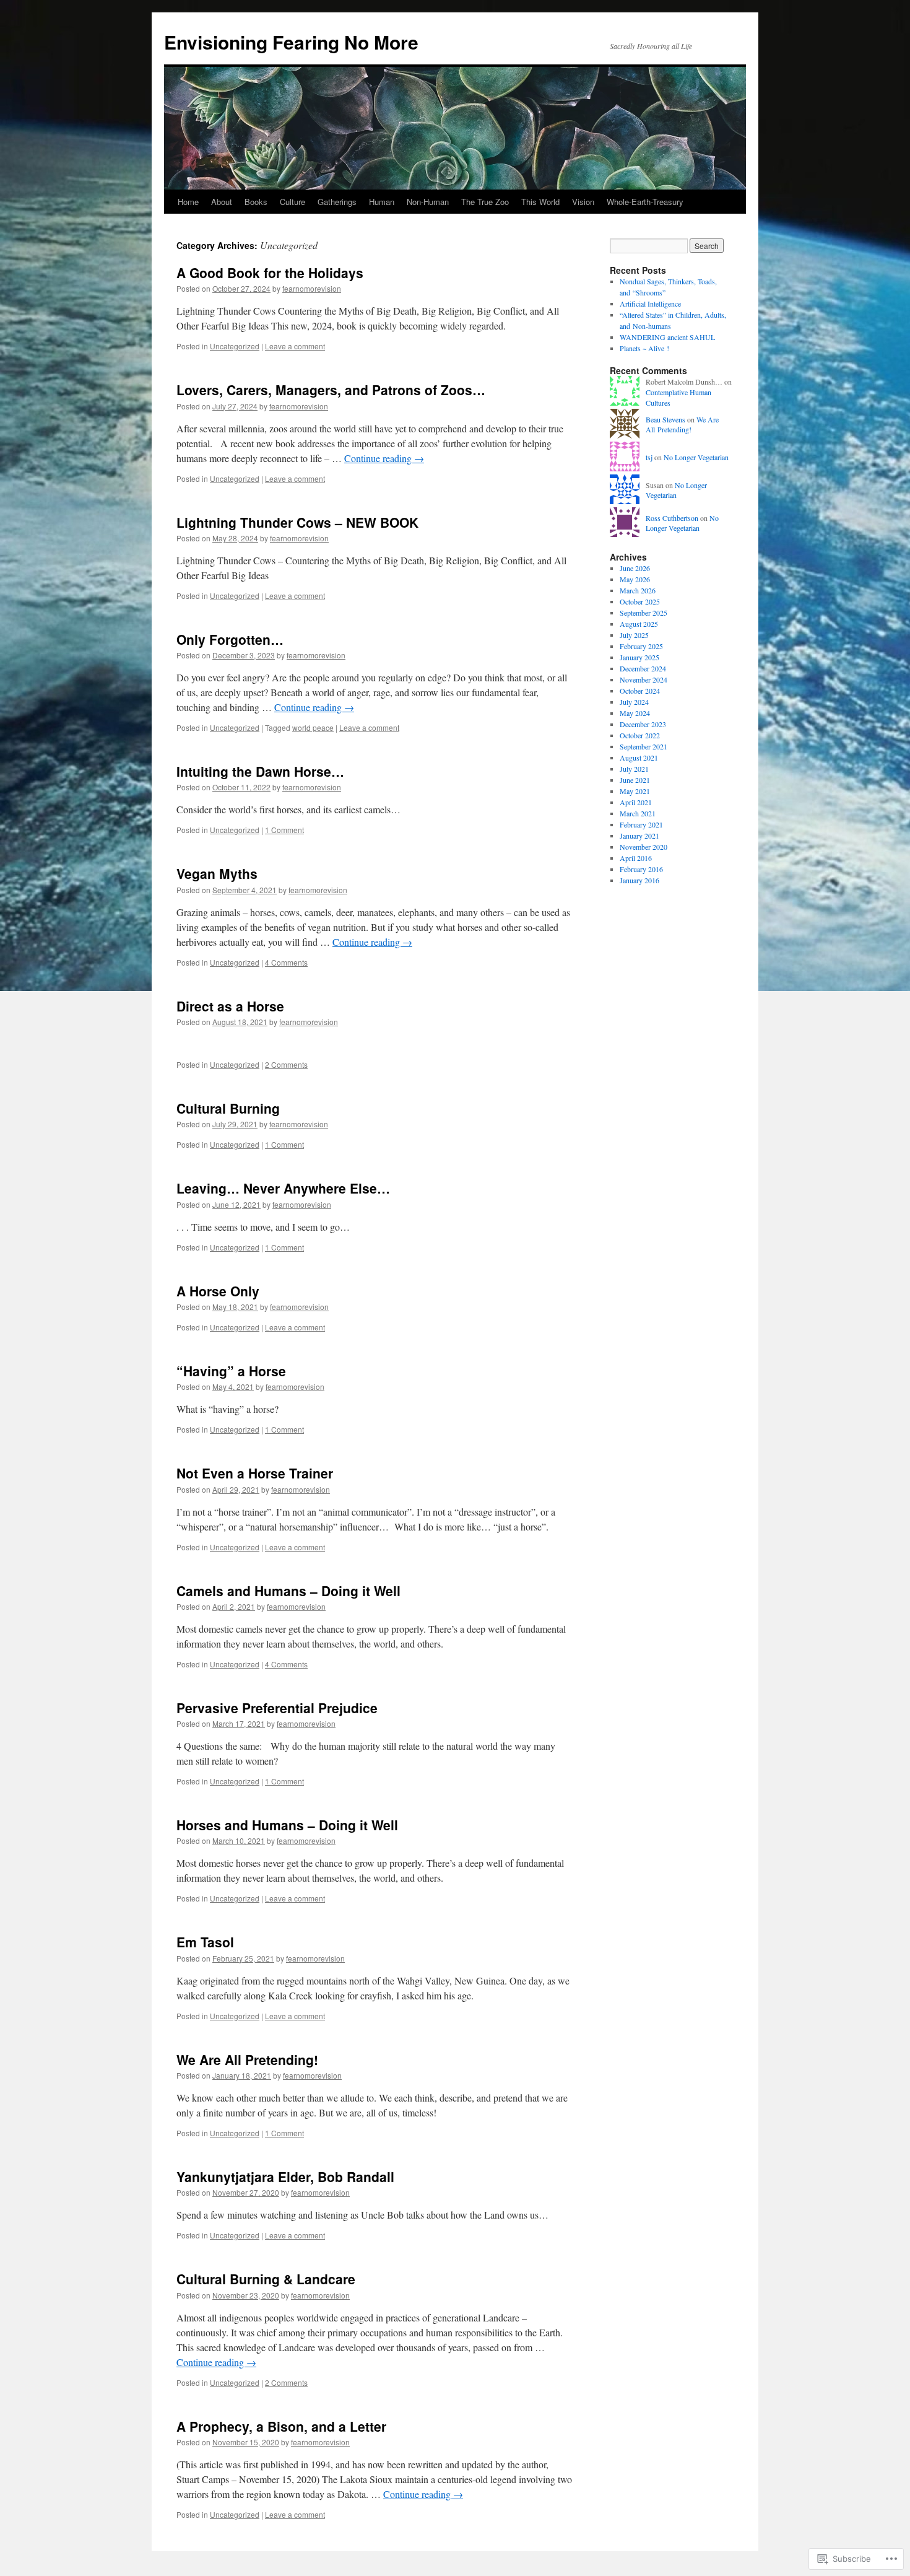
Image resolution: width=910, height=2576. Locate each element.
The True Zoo (485, 202)
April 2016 (636, 858)
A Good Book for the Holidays (270, 273)
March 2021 (638, 813)
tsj (649, 457)
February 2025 (641, 646)
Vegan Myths (217, 873)
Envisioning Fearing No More (291, 42)
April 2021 (636, 802)
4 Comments (286, 962)
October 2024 (640, 691)
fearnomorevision (312, 288)
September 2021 (643, 746)
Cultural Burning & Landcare (266, 2279)
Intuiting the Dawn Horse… (260, 771)
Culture (292, 202)
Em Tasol (205, 1942)
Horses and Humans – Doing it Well (287, 1825)
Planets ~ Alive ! (644, 348)
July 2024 (634, 702)
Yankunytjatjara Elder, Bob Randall (285, 2177)
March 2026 (638, 590)
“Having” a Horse (231, 1371)
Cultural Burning (228, 1108)
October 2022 (640, 735)
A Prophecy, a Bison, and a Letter (281, 2426)
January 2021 (639, 836)
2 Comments (286, 1064)
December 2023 (643, 724)
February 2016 (641, 869)
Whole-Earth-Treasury (645, 202)
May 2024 (635, 713)
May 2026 (635, 579)
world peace (313, 727)
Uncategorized (235, 346)
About (222, 202)
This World (540, 202)
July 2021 (634, 769)
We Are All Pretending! (247, 2059)
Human (382, 202)
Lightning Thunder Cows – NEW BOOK (297, 522)
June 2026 (635, 568)
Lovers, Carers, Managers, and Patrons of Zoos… (331, 390)
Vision (583, 202)
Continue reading (384, 458)
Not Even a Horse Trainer (255, 1473)
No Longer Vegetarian (696, 457)
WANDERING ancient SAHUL (667, 337)
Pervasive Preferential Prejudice (277, 1708)
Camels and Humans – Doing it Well (288, 1591)
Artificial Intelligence (650, 303)
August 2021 (639, 758)
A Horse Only (218, 1291)
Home (188, 202)
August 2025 (639, 624)
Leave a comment (295, 346)
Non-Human (428, 202)
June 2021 (635, 780)
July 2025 (634, 635)
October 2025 (640, 601)
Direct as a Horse (230, 1006)
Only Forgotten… (230, 639)
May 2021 (635, 791)
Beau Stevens (665, 419)
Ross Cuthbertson (672, 518)
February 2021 (641, 824)
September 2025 (643, 613)
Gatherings (337, 202)
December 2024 (643, 668)
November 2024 (643, 679)
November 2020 (643, 847)
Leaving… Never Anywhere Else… (283, 1188)
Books (256, 202)
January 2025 (639, 657)
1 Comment (284, 830)
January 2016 (639, 880)
